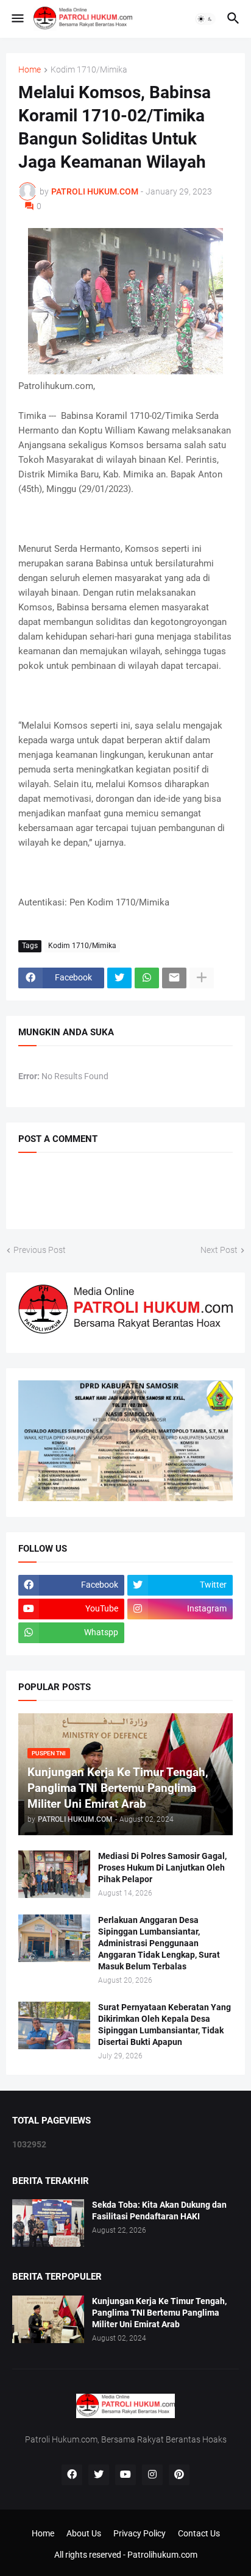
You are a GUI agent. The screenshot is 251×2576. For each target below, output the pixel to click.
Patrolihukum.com (162, 2555)
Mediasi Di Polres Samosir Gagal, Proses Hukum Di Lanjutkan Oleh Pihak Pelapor (162, 1868)
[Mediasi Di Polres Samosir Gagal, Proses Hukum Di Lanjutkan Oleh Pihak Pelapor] (54, 1874)
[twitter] (99, 2475)
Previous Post (40, 1250)
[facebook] (72, 2475)
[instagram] (152, 2475)
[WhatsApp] (147, 978)
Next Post (219, 1250)
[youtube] (125, 2475)
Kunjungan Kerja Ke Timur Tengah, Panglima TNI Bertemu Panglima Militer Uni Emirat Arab (159, 2313)
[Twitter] (119, 978)
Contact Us (199, 2533)
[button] (17, 19)
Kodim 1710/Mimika (89, 70)
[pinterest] (179, 2475)
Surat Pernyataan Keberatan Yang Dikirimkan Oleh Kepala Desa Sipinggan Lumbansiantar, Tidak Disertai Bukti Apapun (164, 2025)
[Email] (174, 978)
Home (30, 70)
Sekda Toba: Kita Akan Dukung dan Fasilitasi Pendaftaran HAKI (159, 2210)
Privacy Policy (140, 2533)
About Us (84, 2533)
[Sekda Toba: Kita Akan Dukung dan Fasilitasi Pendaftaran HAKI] (48, 2223)
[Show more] (202, 978)
